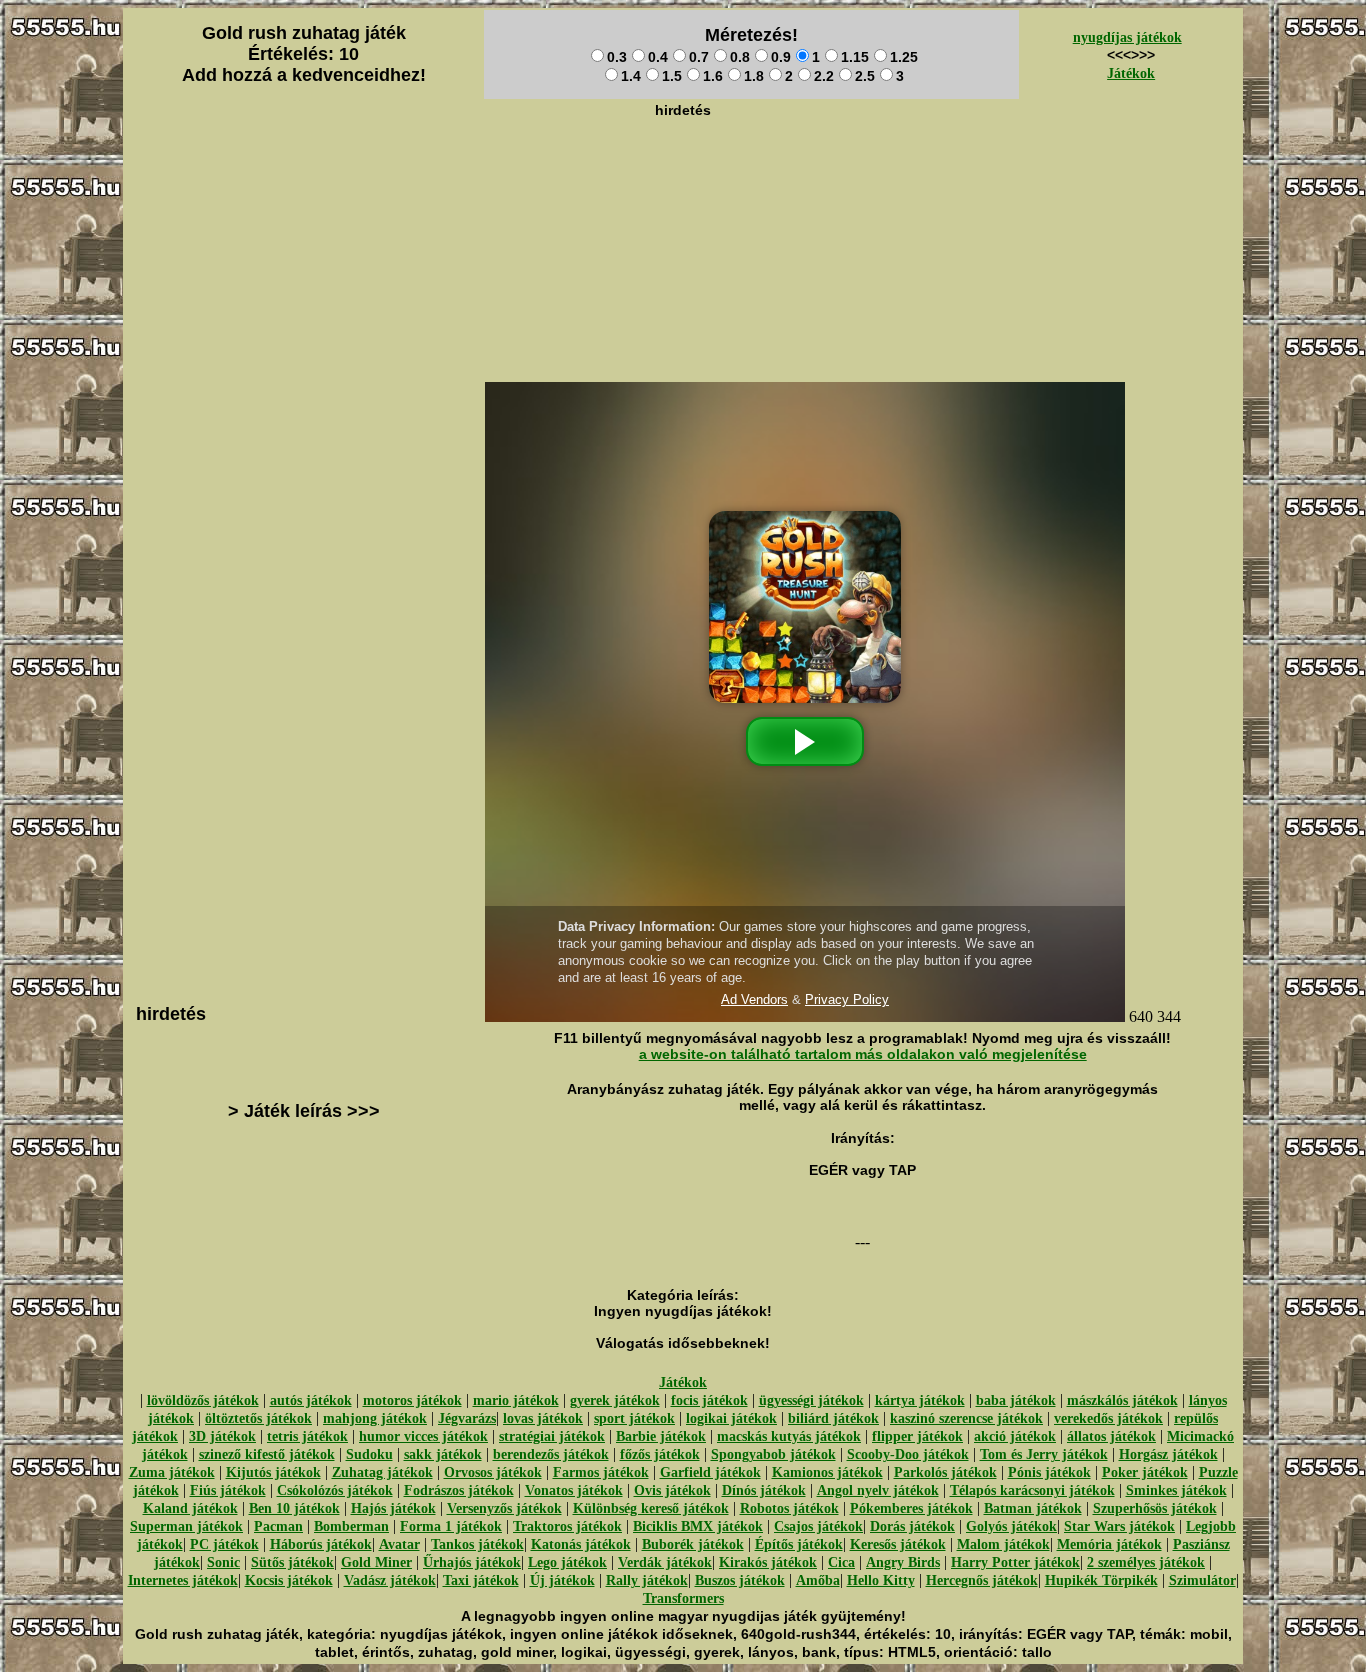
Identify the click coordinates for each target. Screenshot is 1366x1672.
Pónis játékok (1049, 1472)
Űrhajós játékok (472, 1562)
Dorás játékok (912, 1526)
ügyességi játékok (811, 1400)
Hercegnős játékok (982, 1580)
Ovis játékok (672, 1490)
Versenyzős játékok (504, 1508)
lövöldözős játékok (203, 1400)
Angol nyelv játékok (878, 1490)
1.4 (631, 76)
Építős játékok (799, 1544)
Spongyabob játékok (773, 1454)
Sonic (223, 1562)
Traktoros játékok (567, 1526)
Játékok (1131, 73)
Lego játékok (567, 1562)
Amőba (818, 1580)
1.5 (672, 76)
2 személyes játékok (1146, 1562)
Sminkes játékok (1176, 1490)
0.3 (617, 57)
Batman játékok (1033, 1508)
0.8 (740, 57)
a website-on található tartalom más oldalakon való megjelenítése (863, 1054)
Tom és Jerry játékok (1044, 1454)
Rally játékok (647, 1580)
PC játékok (224, 1544)
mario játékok (516, 1400)
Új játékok (562, 1580)
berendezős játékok (551, 1454)
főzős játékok (660, 1454)
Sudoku (369, 1454)
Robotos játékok (789, 1508)
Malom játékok (1003, 1544)
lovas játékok (543, 1418)
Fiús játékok (228, 1490)
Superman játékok (186, 1526)
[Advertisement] (683, 171)
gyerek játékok (615, 1400)
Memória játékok (1109, 1544)
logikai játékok (731, 1418)
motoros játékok (412, 1400)
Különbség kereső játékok (651, 1508)
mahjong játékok (375, 1418)
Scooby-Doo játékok (908, 1454)
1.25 (904, 57)
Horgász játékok (1168, 1454)
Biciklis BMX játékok (698, 1526)
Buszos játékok (740, 1580)
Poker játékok (1145, 1472)
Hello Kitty (881, 1580)
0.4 (658, 57)
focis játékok (709, 1400)
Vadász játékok (390, 1580)
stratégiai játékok (552, 1436)
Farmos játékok (601, 1472)
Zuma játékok (172, 1472)
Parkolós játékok (945, 1472)
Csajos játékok (818, 1526)
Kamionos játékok (827, 1472)
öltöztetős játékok (258, 1418)
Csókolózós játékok (335, 1490)
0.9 (781, 57)
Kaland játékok (190, 1508)
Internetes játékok (183, 1580)
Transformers (683, 1598)
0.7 (699, 57)
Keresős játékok (898, 1544)
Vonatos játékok (574, 1490)
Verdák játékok (665, 1562)
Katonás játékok (581, 1544)
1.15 (855, 57)
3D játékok (222, 1436)
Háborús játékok (321, 1544)
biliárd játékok (833, 1418)
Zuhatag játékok (382, 1472)
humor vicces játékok (423, 1436)
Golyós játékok (1011, 1526)
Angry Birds (903, 1562)
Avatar (399, 1544)
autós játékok (311, 1400)
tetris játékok (307, 1436)
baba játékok (1016, 1400)
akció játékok (1015, 1436)
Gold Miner (376, 1562)
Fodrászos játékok (459, 1490)
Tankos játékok (477, 1544)
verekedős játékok (1108, 1418)
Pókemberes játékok (911, 1508)
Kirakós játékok (768, 1562)
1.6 (713, 76)
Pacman (278, 1526)
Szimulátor (1202, 1580)
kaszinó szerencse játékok (966, 1418)
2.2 (824, 76)
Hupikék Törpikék (1101, 1580)
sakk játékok (443, 1454)
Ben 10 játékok (294, 1508)
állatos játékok (1111, 1436)
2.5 (865, 76)
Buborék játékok (693, 1544)
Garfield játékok (710, 1472)
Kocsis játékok (289, 1580)
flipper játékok (917, 1436)
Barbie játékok (661, 1436)
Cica (841, 1562)
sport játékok (634, 1418)
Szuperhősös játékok (1155, 1508)
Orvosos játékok (493, 1472)
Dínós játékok (764, 1490)
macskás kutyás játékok (789, 1436)
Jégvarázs (467, 1418)
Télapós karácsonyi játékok (1032, 1490)
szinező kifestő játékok (267, 1454)
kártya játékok (920, 1400)
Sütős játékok (292, 1562)
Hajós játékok (393, 1508)
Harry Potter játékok (1015, 1562)
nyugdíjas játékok (1127, 37)
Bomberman (351, 1526)
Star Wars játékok (1119, 1526)
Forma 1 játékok (451, 1526)
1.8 (754, 76)
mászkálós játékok (1122, 1400)
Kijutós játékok (273, 1472)
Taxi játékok (481, 1580)
